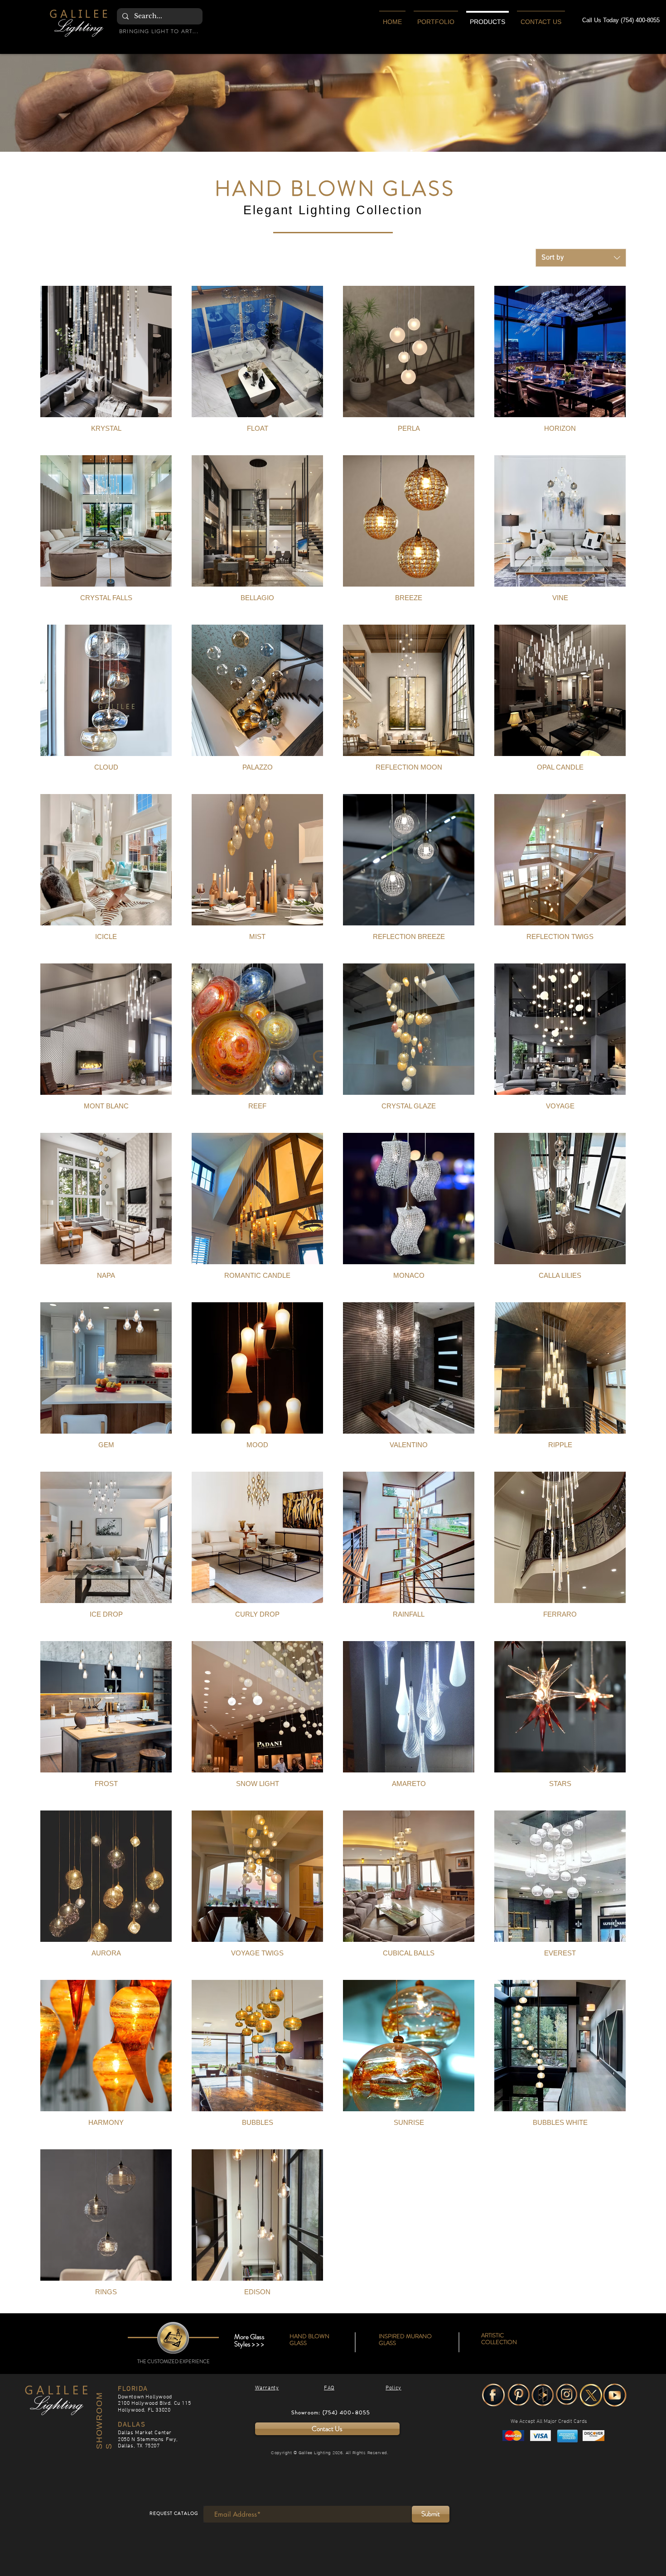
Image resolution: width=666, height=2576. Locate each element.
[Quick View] (106, 351)
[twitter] (591, 2395)
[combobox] (581, 258)
